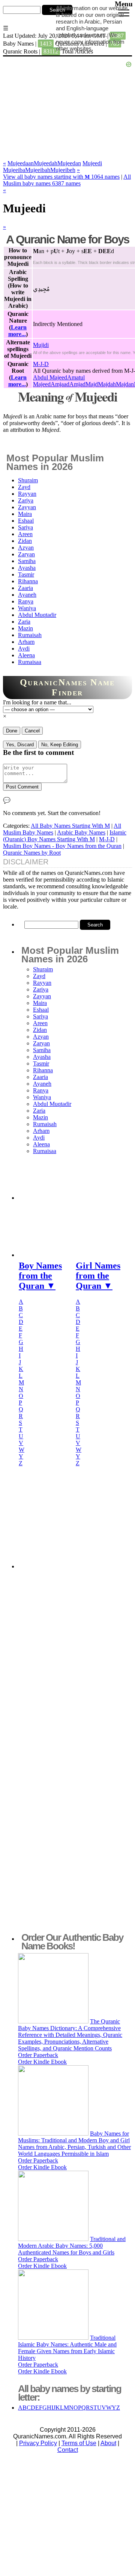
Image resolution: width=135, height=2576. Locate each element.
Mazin (25, 628)
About (108, 2443)
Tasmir (26, 574)
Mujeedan (69, 163)
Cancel (32, 731)
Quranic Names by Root (32, 853)
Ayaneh (27, 595)
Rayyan (27, 494)
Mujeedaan (21, 163)
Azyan (26, 548)
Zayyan (27, 507)
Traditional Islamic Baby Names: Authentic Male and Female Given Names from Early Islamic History (67, 2348)
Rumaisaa (30, 662)
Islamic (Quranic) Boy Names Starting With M (65, 836)
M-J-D (41, 364)
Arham (26, 642)
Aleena (26, 655)
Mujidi (41, 345)
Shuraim (28, 480)
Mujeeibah (38, 170)
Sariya (25, 527)
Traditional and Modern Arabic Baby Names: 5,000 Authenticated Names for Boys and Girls (72, 2246)
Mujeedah (46, 163)
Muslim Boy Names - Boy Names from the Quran (62, 846)
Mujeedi (92, 163)
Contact (68, 2450)
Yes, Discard (20, 745)
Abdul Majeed (50, 377)
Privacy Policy (38, 2443)
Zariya (26, 500)
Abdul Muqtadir (37, 615)
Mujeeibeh (63, 170)
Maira (25, 514)
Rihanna (28, 581)
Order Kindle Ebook (42, 2062)
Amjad (77, 384)
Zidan (25, 541)
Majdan (125, 384)
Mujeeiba (14, 170)
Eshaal (26, 521)
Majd (92, 384)
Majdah (107, 384)
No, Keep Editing (60, 745)
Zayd (24, 487)
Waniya (27, 608)
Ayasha (27, 568)
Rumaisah (30, 635)
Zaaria (25, 588)
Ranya (26, 601)
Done (12, 731)
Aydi (24, 648)
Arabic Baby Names (81, 832)
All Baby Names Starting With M (70, 826)
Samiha (27, 561)
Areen (25, 534)
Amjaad (60, 384)
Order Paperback (38, 2055)
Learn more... (18, 331)
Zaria (24, 622)
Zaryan (26, 554)
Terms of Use (79, 2443)
